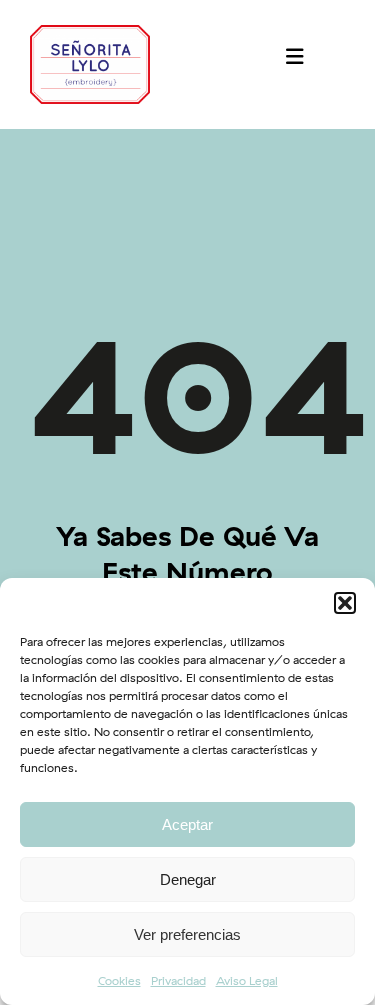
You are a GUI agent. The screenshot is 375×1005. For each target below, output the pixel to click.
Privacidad (178, 980)
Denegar (188, 879)
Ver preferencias (187, 934)
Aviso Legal (247, 980)
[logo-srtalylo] (90, 33)
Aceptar (187, 824)
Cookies (119, 980)
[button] (345, 603)
